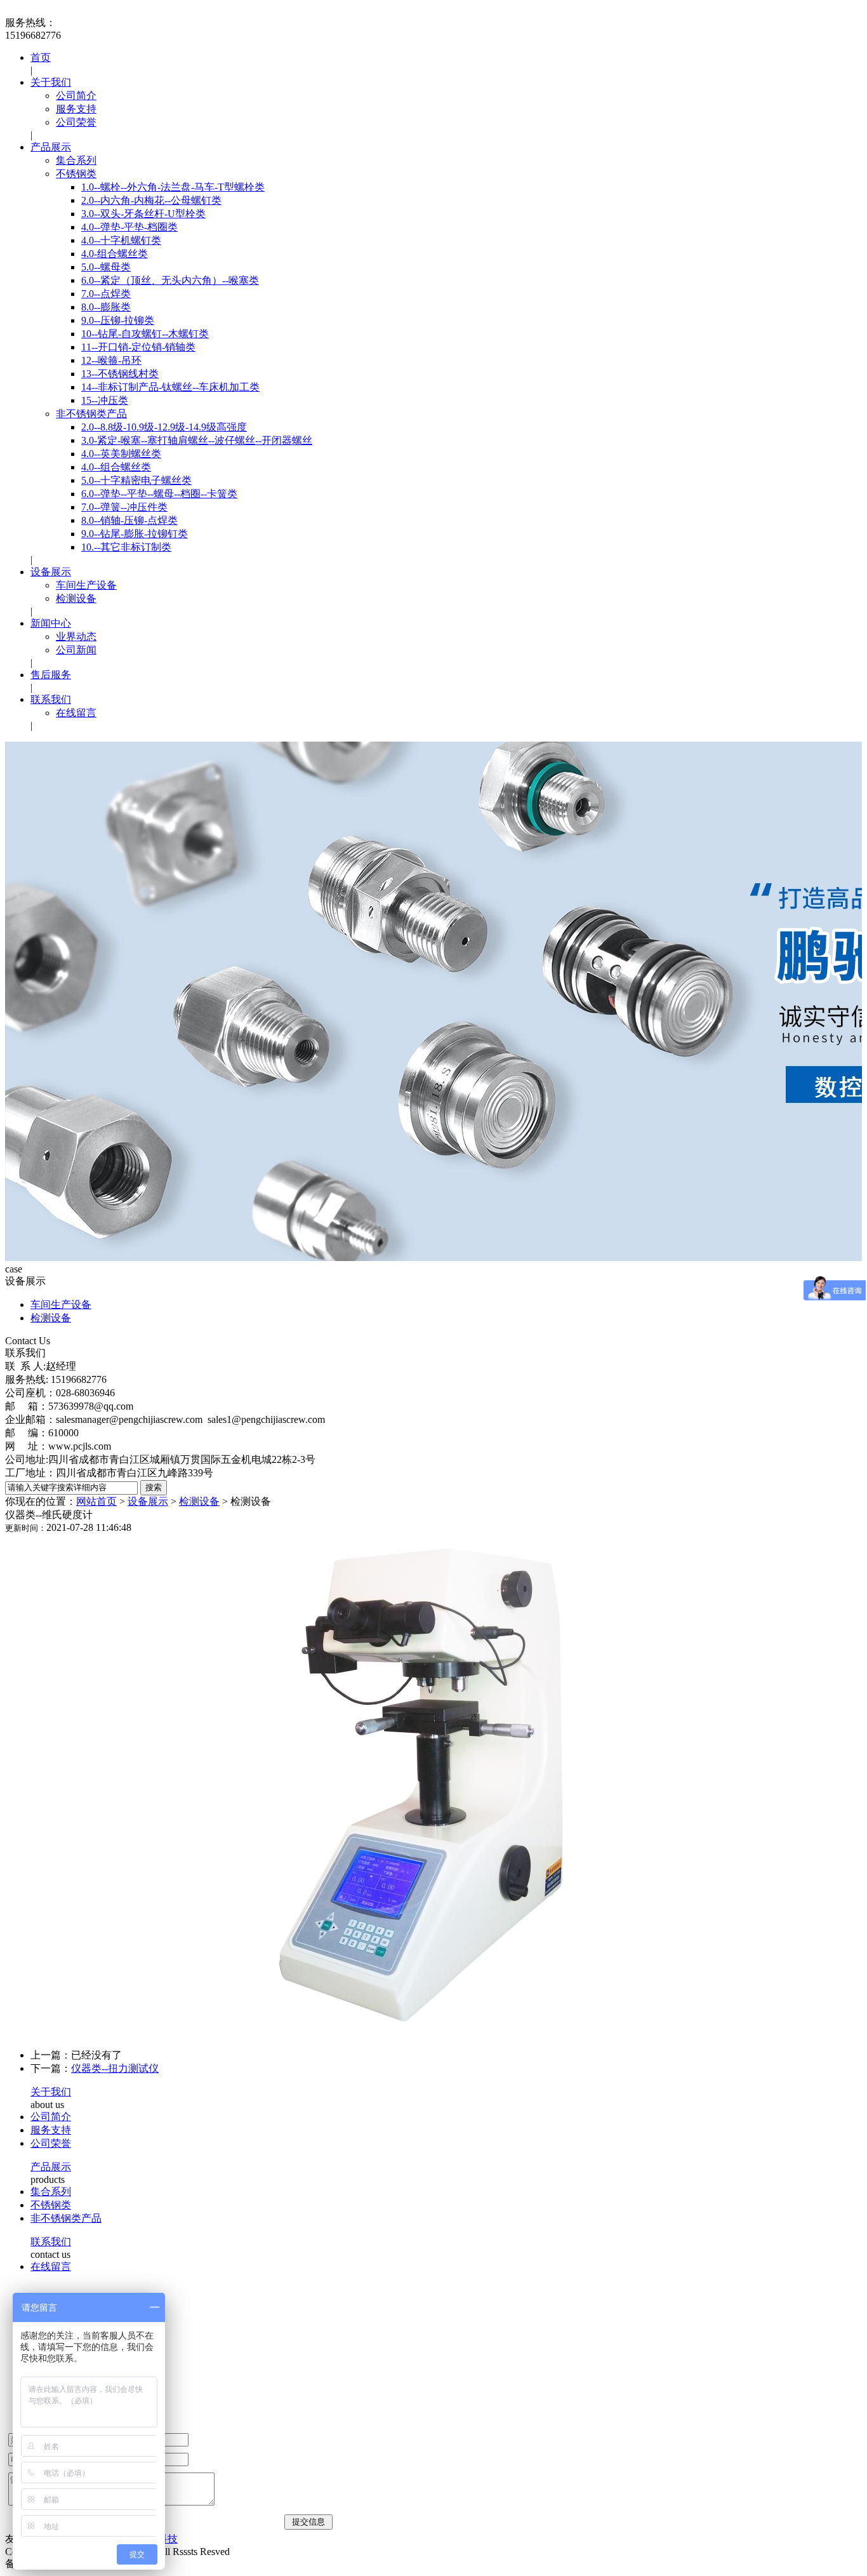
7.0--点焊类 (106, 294)
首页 (41, 57)
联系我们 (51, 699)
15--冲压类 (105, 400)
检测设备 (76, 598)
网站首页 (96, 1501)
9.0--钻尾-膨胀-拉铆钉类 (135, 534)
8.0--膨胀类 (106, 307)
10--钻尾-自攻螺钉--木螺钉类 (145, 334)
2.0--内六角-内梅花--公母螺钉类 (151, 200)
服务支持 (76, 109)
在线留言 (76, 713)
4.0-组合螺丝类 (115, 254)
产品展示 (51, 147)
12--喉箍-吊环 (111, 360)
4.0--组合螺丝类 (116, 467)
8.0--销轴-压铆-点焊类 (129, 520)
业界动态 (76, 637)
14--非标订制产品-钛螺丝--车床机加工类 (170, 387)
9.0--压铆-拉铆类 (118, 320)
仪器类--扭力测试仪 (115, 2068)
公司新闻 (76, 650)
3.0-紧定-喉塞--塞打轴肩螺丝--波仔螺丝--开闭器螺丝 (197, 440)
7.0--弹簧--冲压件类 (124, 507)
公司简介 (76, 96)
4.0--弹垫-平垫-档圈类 (129, 227)
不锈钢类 (76, 174)
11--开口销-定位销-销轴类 (138, 347)
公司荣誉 (76, 122)
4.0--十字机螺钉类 (121, 240)
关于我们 (51, 82)
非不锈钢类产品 (91, 414)
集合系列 (76, 160)
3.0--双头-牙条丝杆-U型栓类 (143, 214)
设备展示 (51, 572)
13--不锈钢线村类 (120, 374)
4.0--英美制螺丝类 (121, 454)
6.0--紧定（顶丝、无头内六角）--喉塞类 (170, 280)
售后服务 (51, 675)
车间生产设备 (86, 585)
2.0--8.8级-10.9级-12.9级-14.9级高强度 (164, 427)
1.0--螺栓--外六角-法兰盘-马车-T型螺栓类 (173, 187)
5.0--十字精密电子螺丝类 (136, 480)
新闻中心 (51, 623)
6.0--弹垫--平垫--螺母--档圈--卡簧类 (159, 494)
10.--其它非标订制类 (126, 547)
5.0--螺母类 (106, 267)
